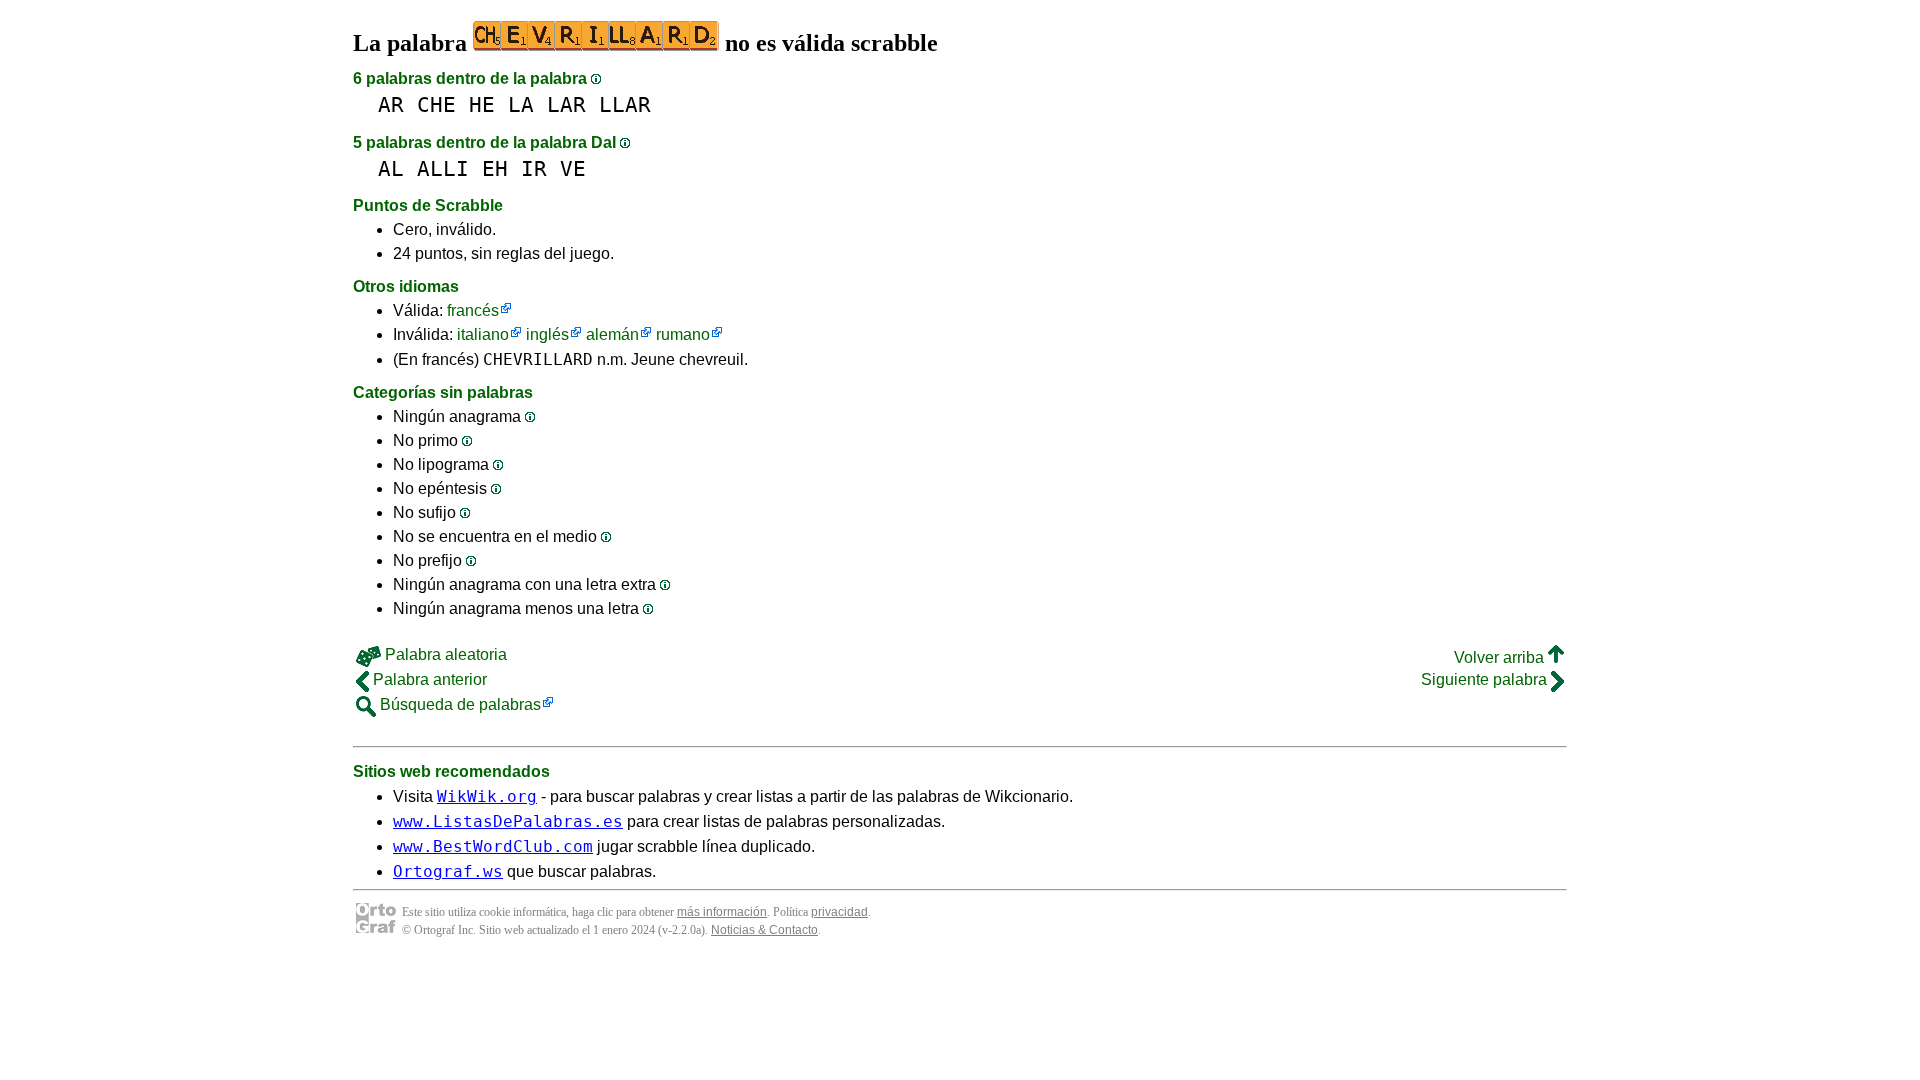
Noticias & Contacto (764, 930)
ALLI (443, 168)
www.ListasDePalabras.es (508, 821)
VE (573, 168)
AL (391, 168)
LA (521, 104)
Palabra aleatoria (444, 654)
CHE (436, 104)
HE (482, 104)
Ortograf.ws (448, 871)
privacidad (839, 912)
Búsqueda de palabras (458, 704)
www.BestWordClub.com (493, 846)
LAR (566, 104)
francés (473, 310)
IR (534, 168)
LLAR (625, 104)
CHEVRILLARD (538, 359)
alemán (612, 334)
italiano (483, 334)
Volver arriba (1501, 657)
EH (495, 168)
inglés (547, 334)
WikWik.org (487, 796)
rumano (683, 334)
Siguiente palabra (1486, 679)
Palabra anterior (428, 679)
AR (391, 104)
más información (722, 912)
